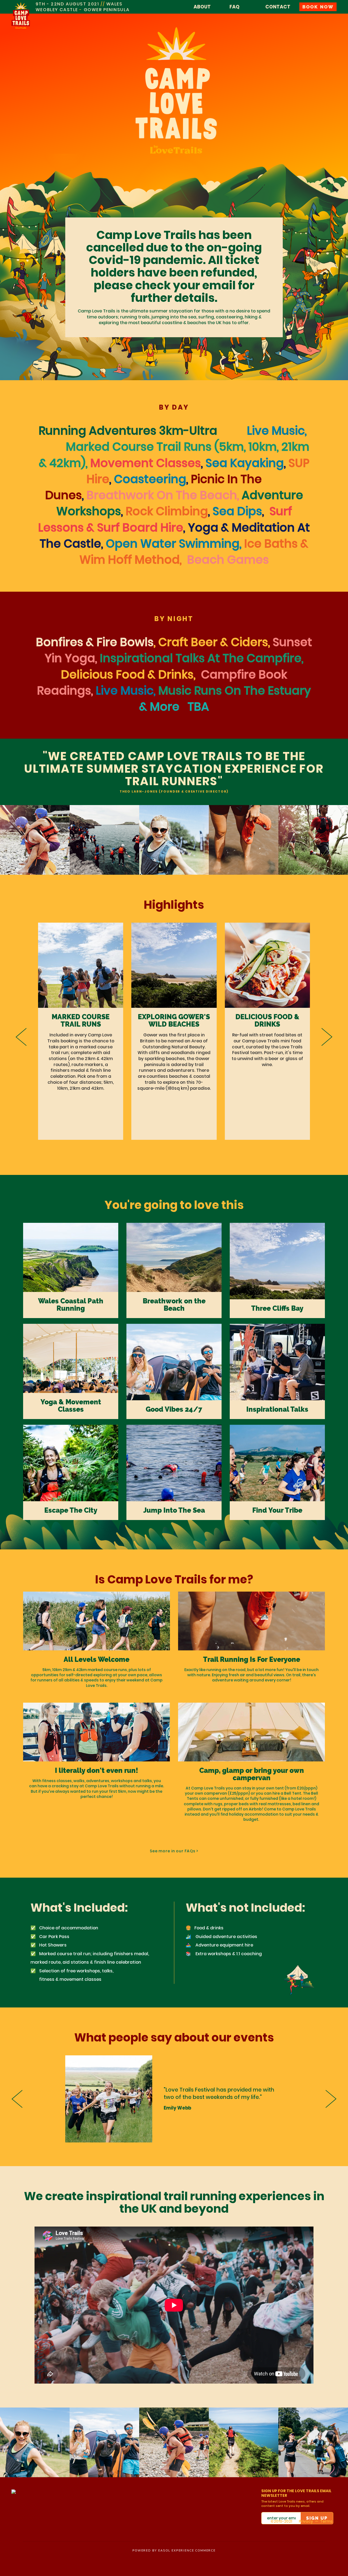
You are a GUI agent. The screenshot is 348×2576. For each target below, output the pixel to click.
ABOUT (202, 7)
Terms (326, 2521)
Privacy (306, 2521)
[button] (21, 1037)
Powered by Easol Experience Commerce (174, 2551)
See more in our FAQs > (174, 1851)
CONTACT (278, 7)
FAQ (234, 7)
